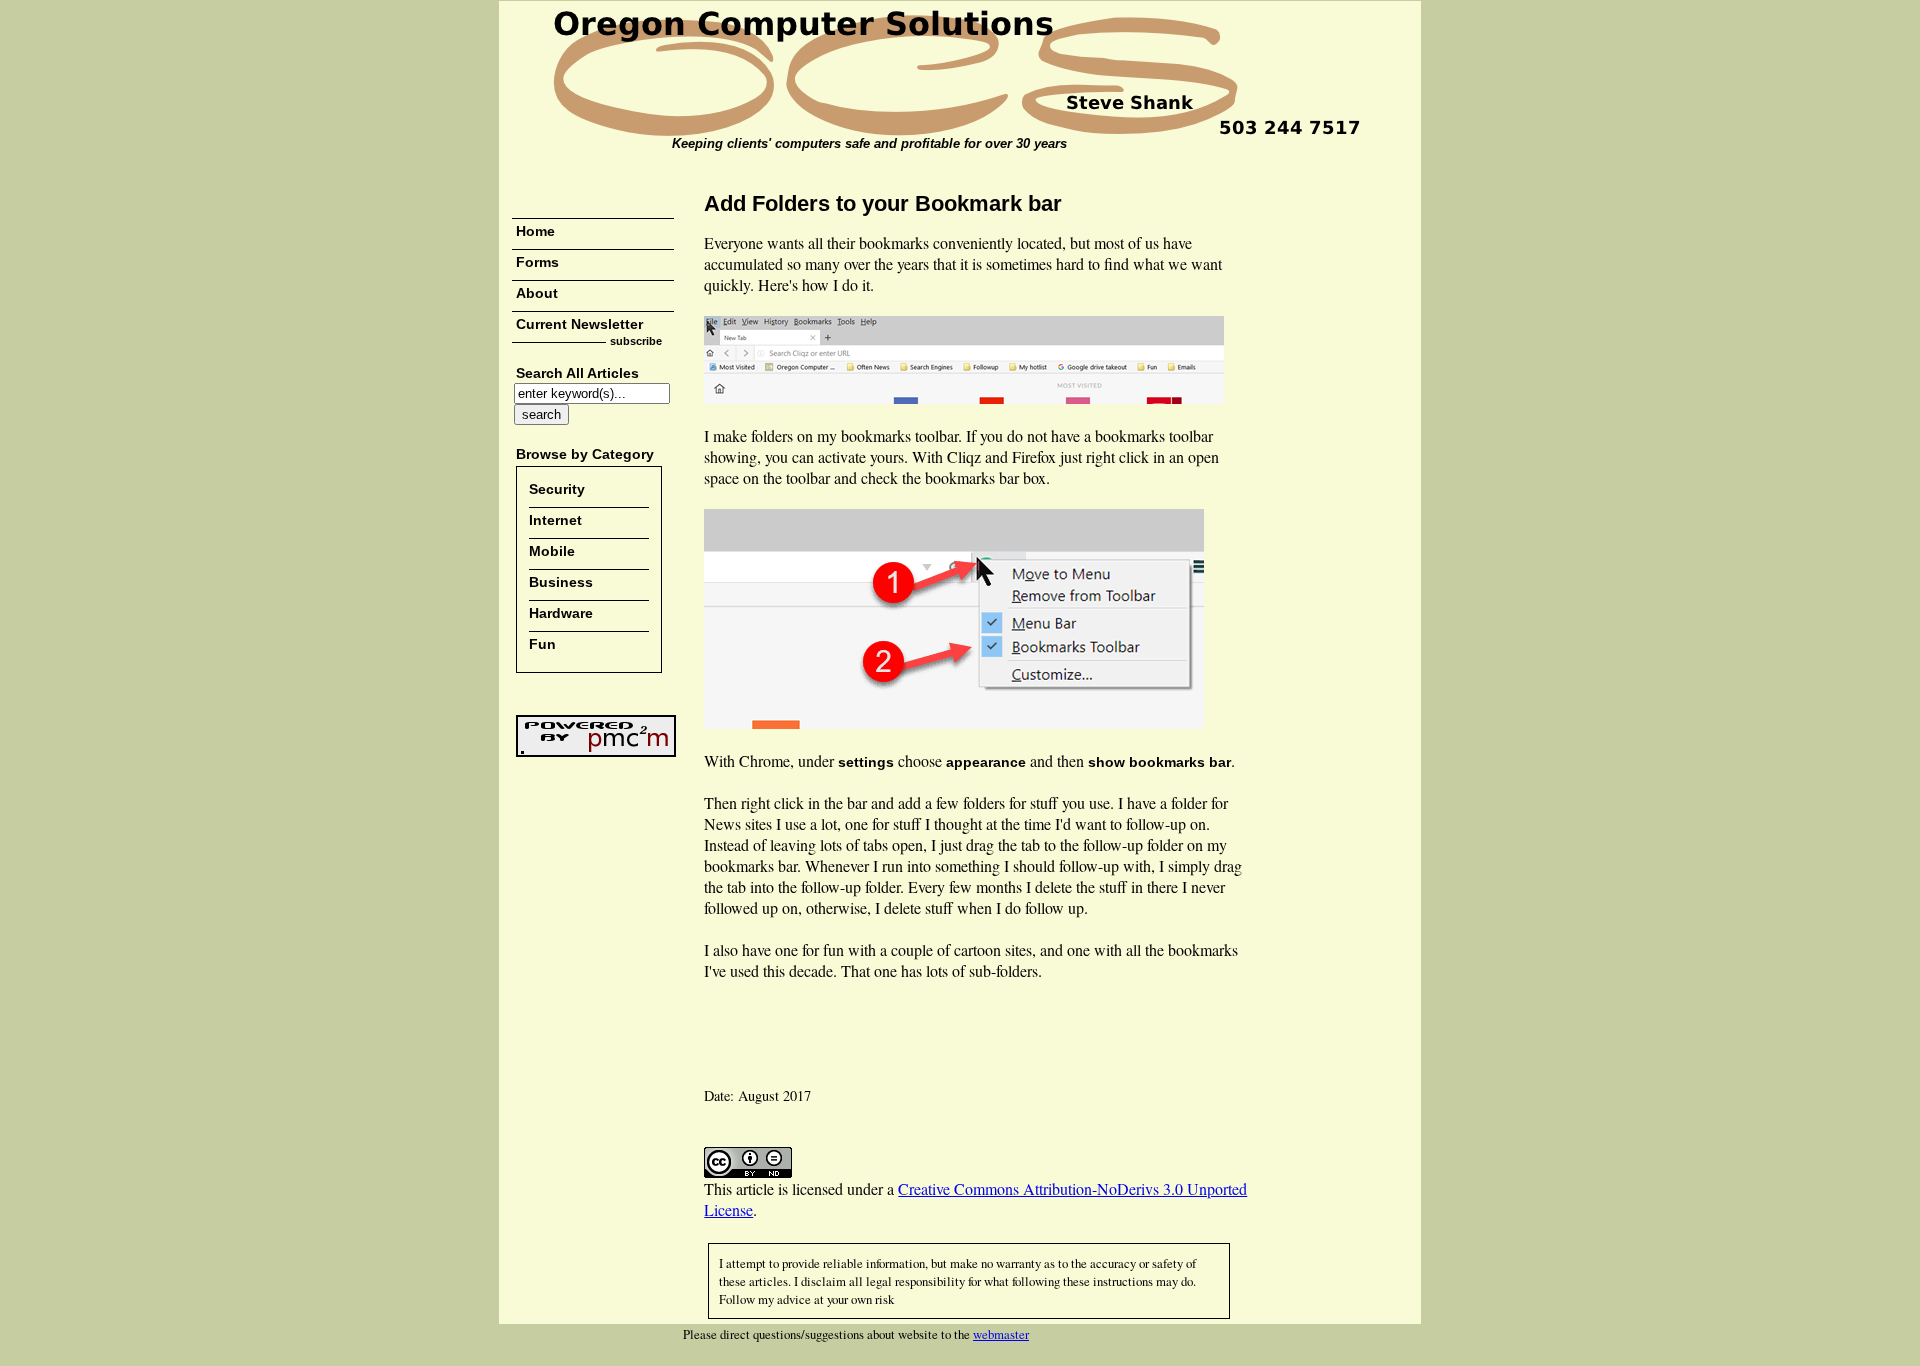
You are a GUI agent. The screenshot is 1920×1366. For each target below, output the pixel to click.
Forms (537, 262)
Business (561, 582)
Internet (555, 520)
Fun (542, 644)
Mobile (552, 551)
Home (535, 231)
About (537, 293)
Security (557, 489)
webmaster (1001, 1334)
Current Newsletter (579, 324)
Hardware (561, 613)
